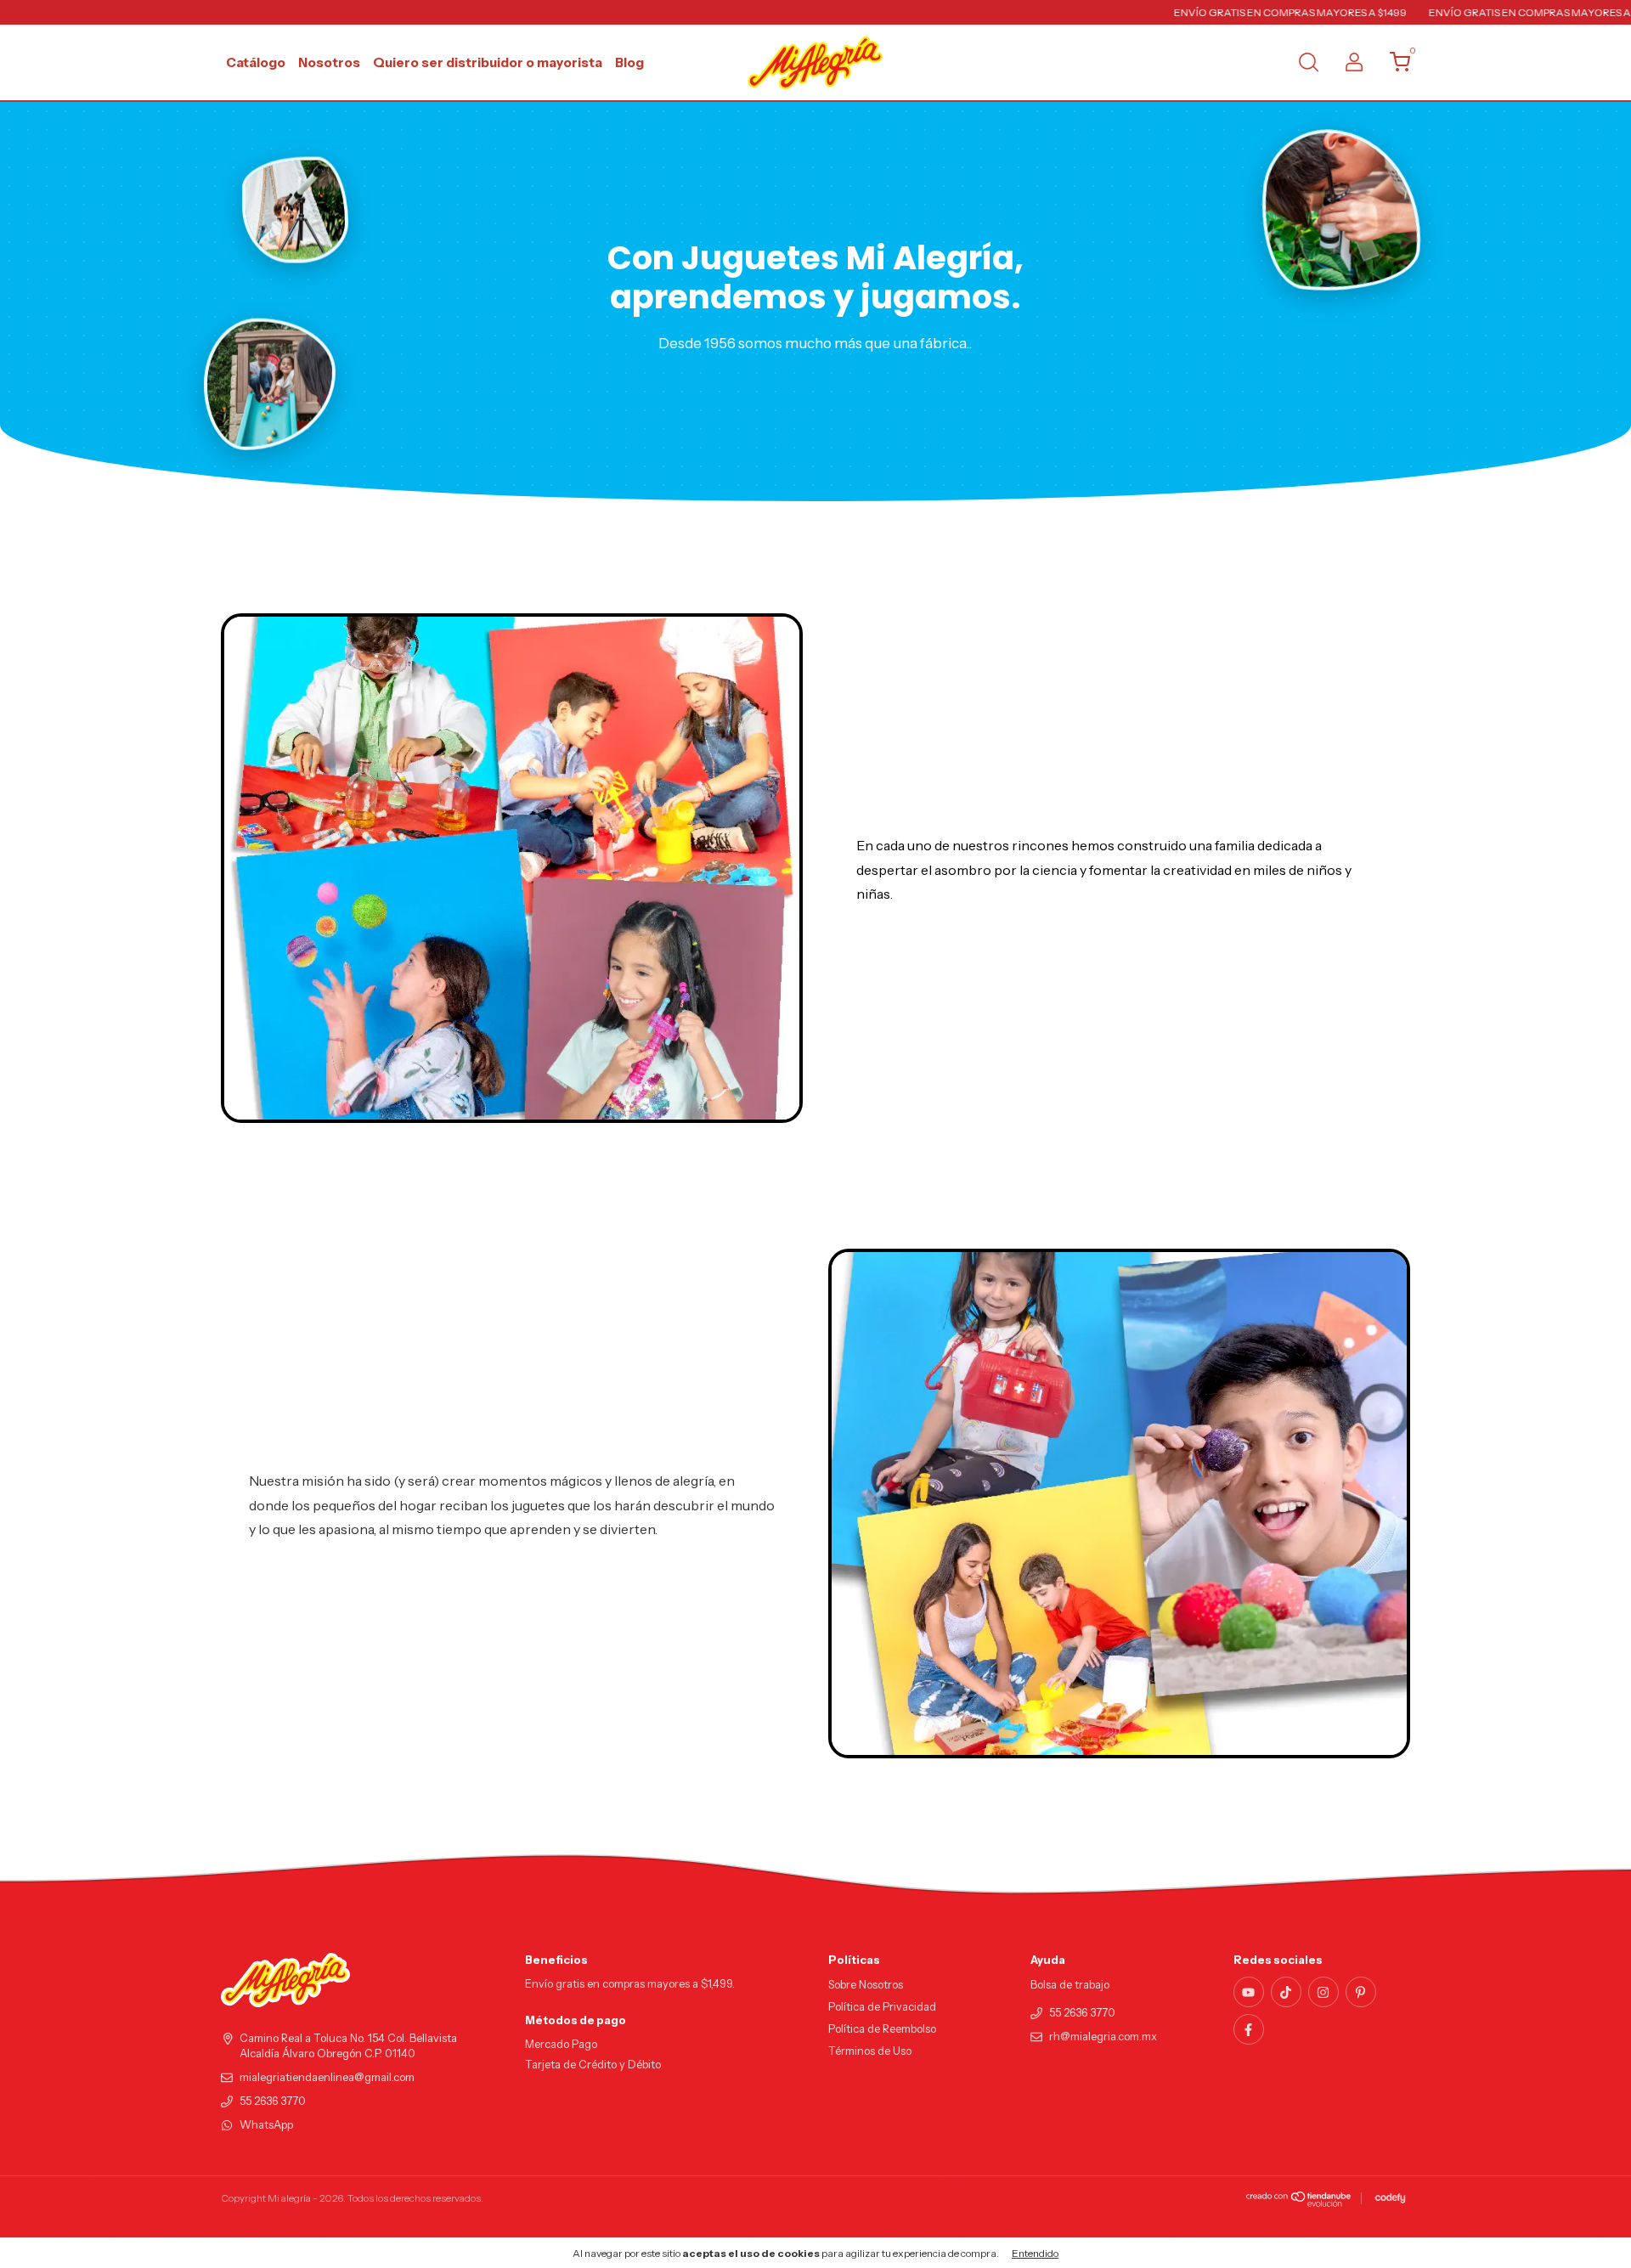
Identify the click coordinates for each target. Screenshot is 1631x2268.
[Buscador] (1308, 64)
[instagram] (1323, 1992)
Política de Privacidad (882, 2007)
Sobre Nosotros (866, 1985)
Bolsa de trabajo (1070, 1985)
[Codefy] (1390, 2198)
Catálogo (256, 62)
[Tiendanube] (1299, 2203)
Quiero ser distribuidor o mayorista (488, 62)
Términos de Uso (870, 2051)
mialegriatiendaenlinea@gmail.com (327, 2077)
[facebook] (1249, 2029)
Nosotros (329, 62)
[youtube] (1249, 1992)
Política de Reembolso (882, 2029)
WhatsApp (266, 2125)
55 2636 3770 (273, 2101)
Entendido (1035, 2253)
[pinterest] (1361, 1992)
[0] (1394, 66)
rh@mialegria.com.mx (1103, 2037)
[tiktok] (1286, 1992)
